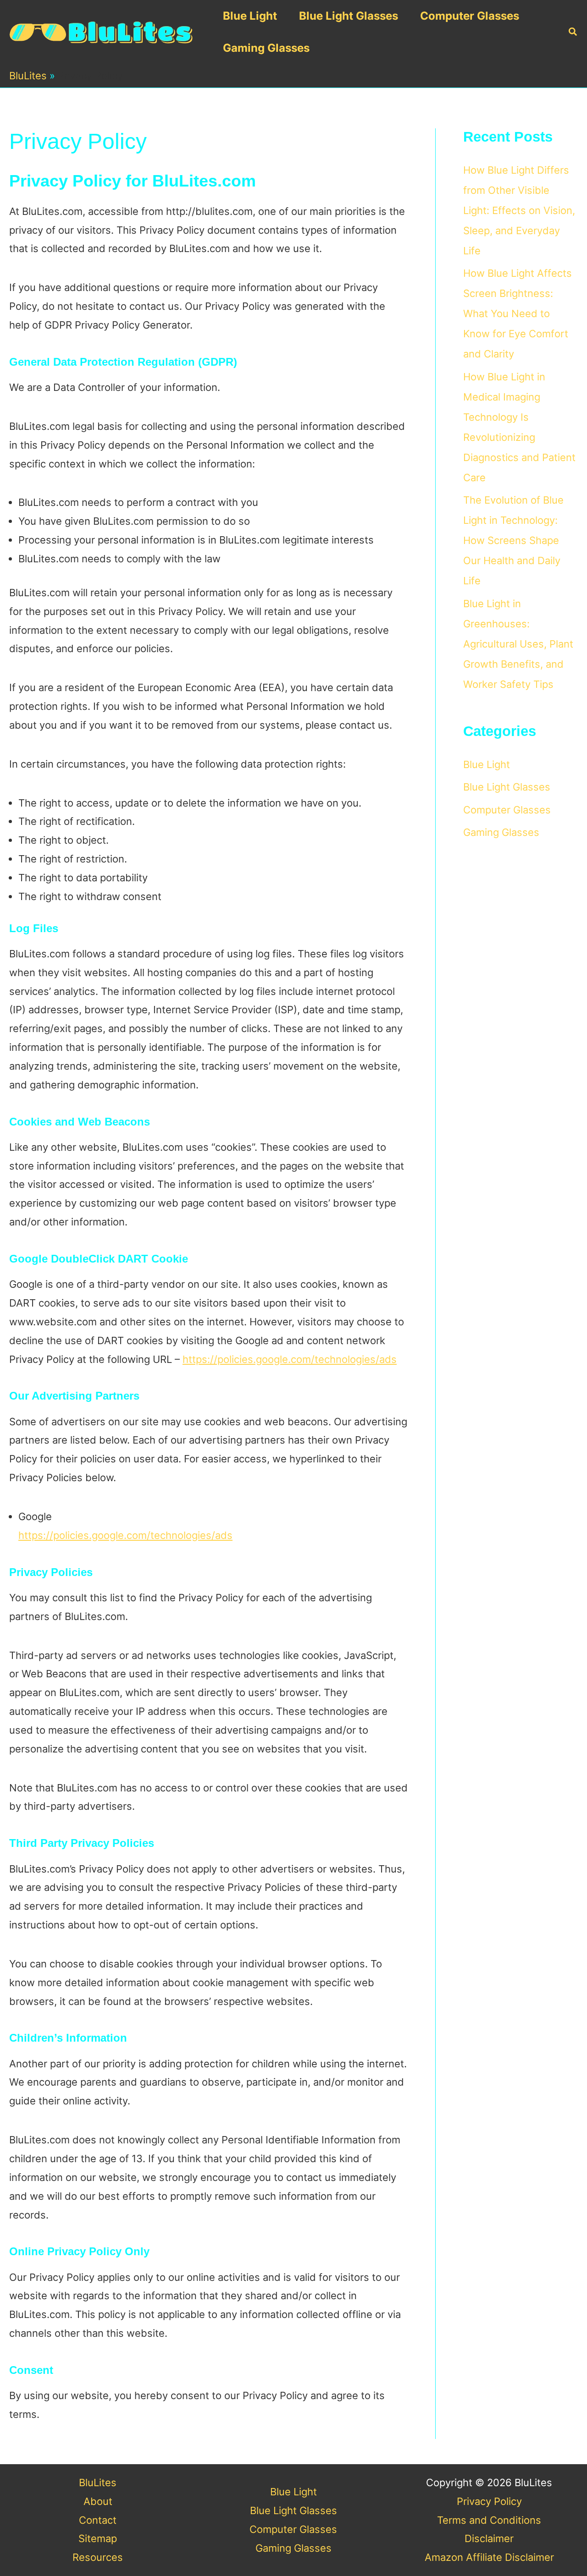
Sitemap (98, 2538)
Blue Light (250, 16)
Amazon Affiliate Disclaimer (489, 2557)
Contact (98, 2520)
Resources (98, 2557)
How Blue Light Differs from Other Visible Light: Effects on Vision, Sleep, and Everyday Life (519, 210)
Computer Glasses (470, 16)
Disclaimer (489, 2538)
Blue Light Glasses (349, 16)
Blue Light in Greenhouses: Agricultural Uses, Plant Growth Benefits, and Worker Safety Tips (518, 644)
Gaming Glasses (266, 48)
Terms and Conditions (489, 2520)
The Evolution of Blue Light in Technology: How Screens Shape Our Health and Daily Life (513, 540)
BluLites (28, 76)
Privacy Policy (489, 2501)
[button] (573, 32)
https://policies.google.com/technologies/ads (290, 1359)
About (98, 2501)
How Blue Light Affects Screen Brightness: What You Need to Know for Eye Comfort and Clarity (518, 313)
